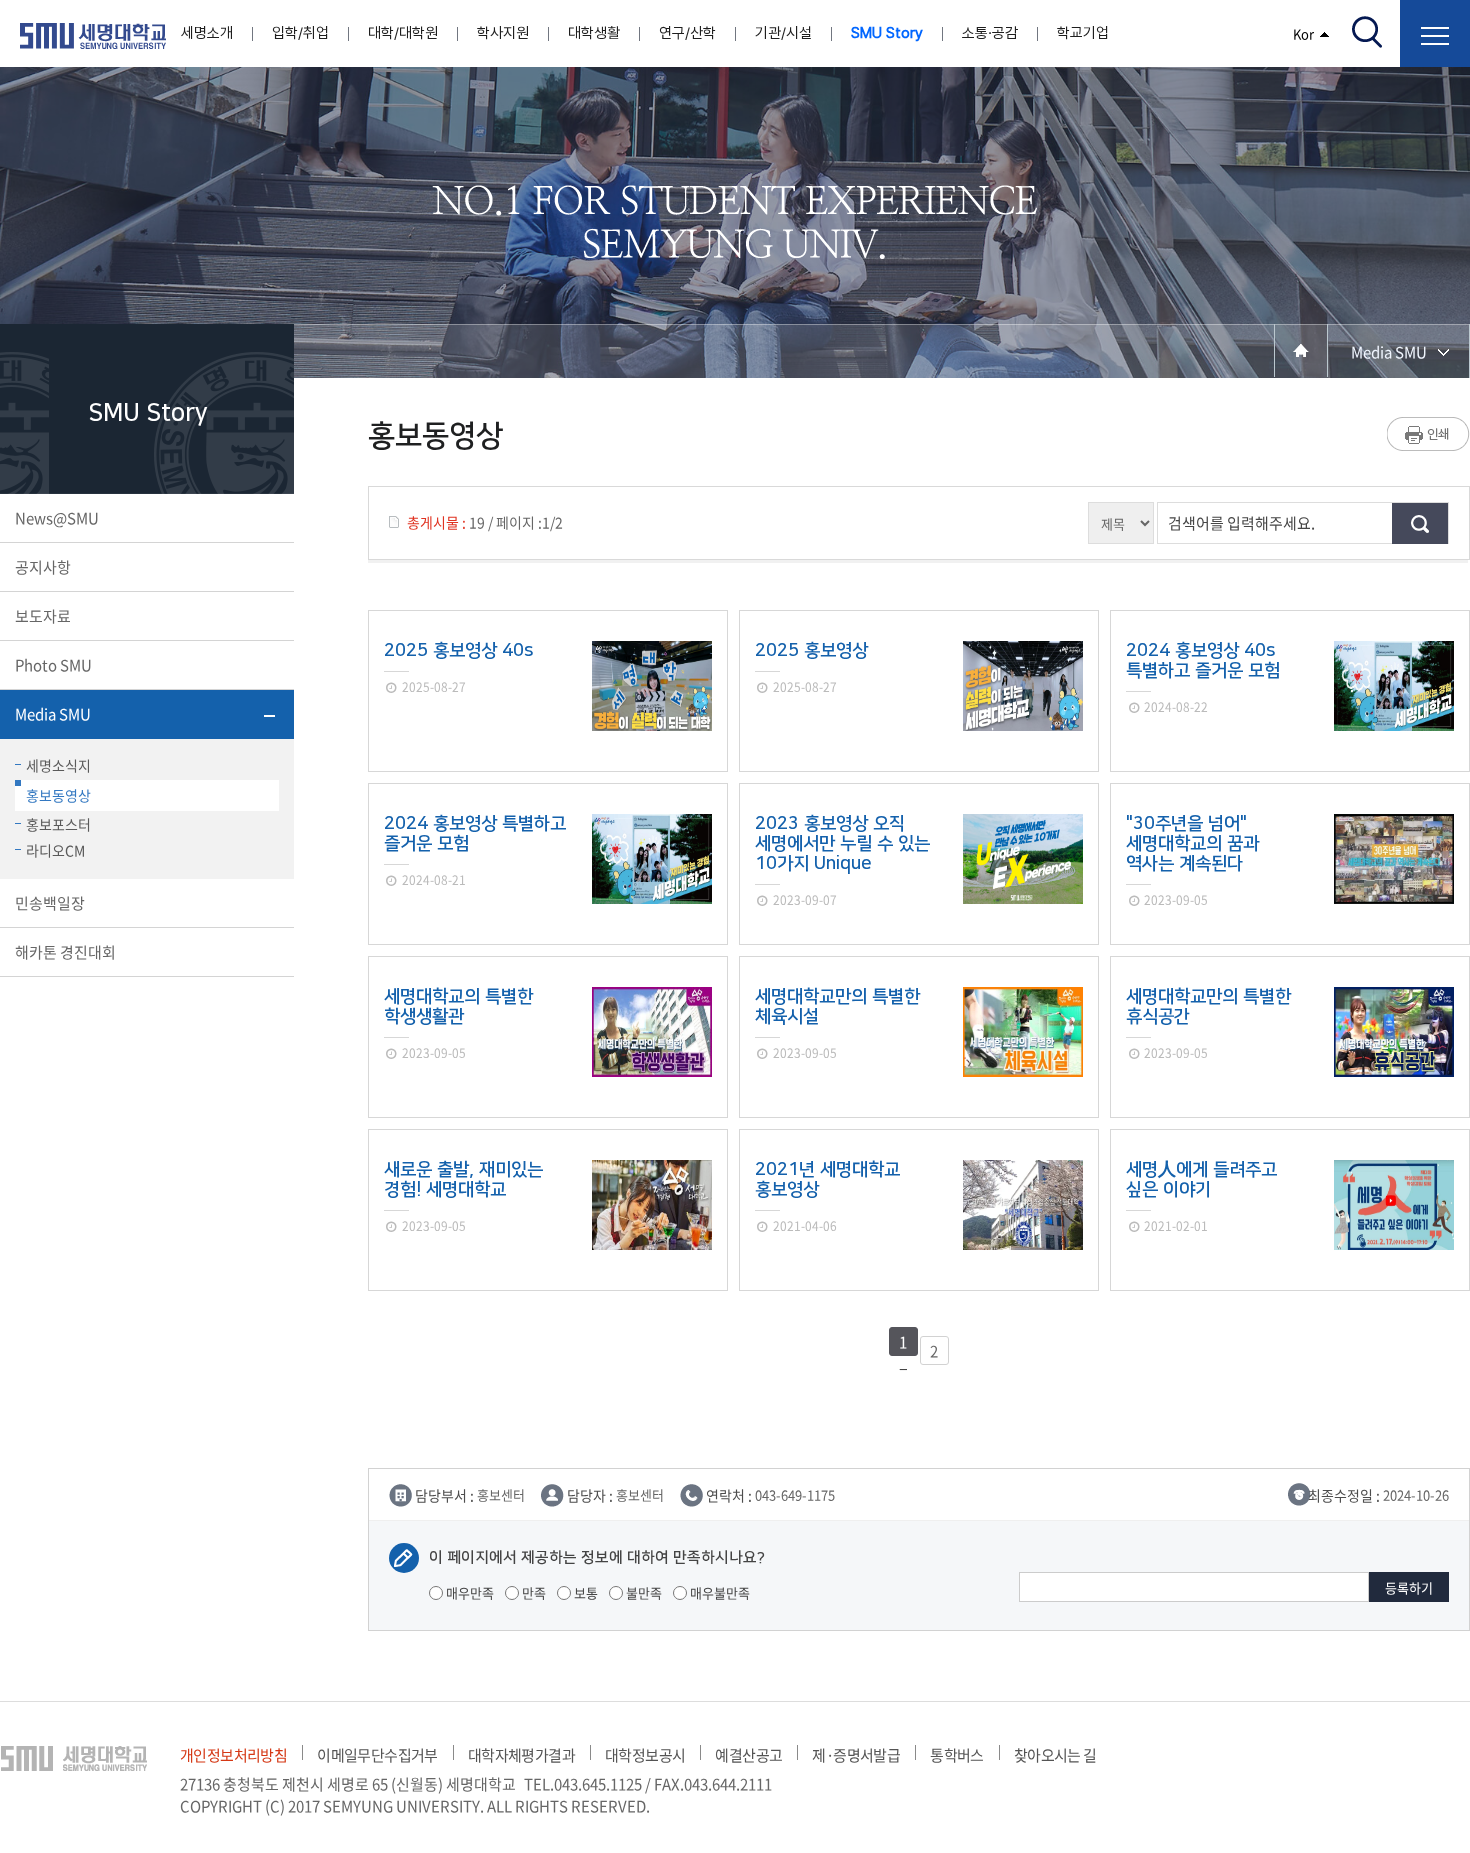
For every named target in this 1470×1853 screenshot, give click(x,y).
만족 (532, 1592)
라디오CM (55, 850)
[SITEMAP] (1435, 33)
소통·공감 (990, 33)
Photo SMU (53, 665)
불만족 (642, 1592)
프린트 (1428, 434)
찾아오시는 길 (1055, 1755)
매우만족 (468, 1592)
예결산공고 (748, 1755)
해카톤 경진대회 (65, 952)
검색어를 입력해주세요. (1241, 523)
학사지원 (503, 33)
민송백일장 (50, 903)
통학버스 (957, 1755)
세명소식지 (58, 765)
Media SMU (53, 714)
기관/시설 (783, 33)
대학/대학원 (403, 33)
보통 (584, 1592)
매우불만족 (718, 1592)
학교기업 (1083, 33)
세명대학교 (93, 36)
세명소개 (207, 33)
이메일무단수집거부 (377, 1755)
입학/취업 (300, 33)
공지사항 (43, 567)
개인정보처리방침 (233, 1755)
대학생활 (594, 33)
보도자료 (43, 616)
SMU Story (887, 33)
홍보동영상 (58, 795)
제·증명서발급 (856, 1755)
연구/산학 (687, 33)
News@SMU (57, 518)
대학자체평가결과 (521, 1755)
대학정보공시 (645, 1755)
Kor (1303, 33)
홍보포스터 (58, 824)
